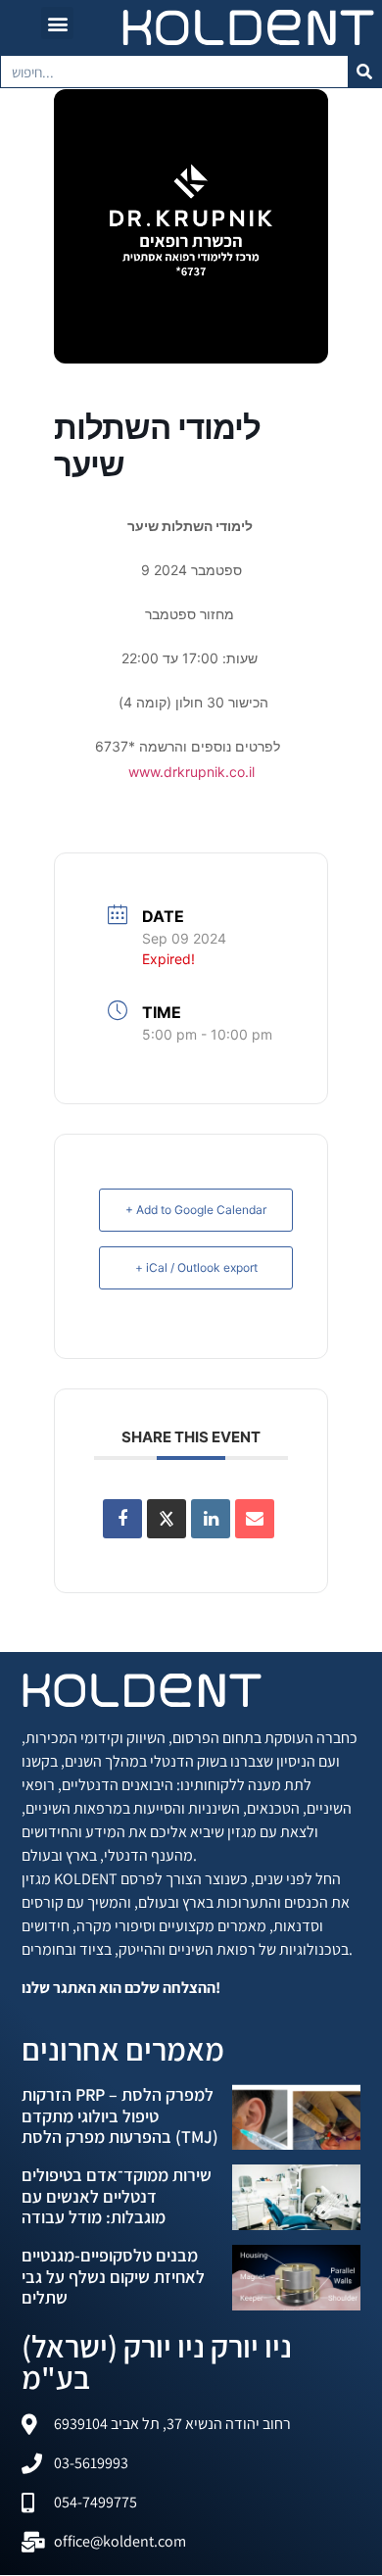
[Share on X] (167, 1519)
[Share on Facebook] (122, 1519)
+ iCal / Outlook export (196, 1267)
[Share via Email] (255, 1519)
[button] (57, 23)
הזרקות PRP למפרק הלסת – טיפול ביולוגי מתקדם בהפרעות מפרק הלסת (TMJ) (120, 2115)
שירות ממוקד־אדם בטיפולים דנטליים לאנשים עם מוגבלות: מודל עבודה (117, 2196)
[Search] (364, 72)
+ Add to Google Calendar (196, 1210)
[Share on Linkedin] (211, 1519)
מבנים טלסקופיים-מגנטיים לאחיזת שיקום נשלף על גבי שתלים (113, 2276)
